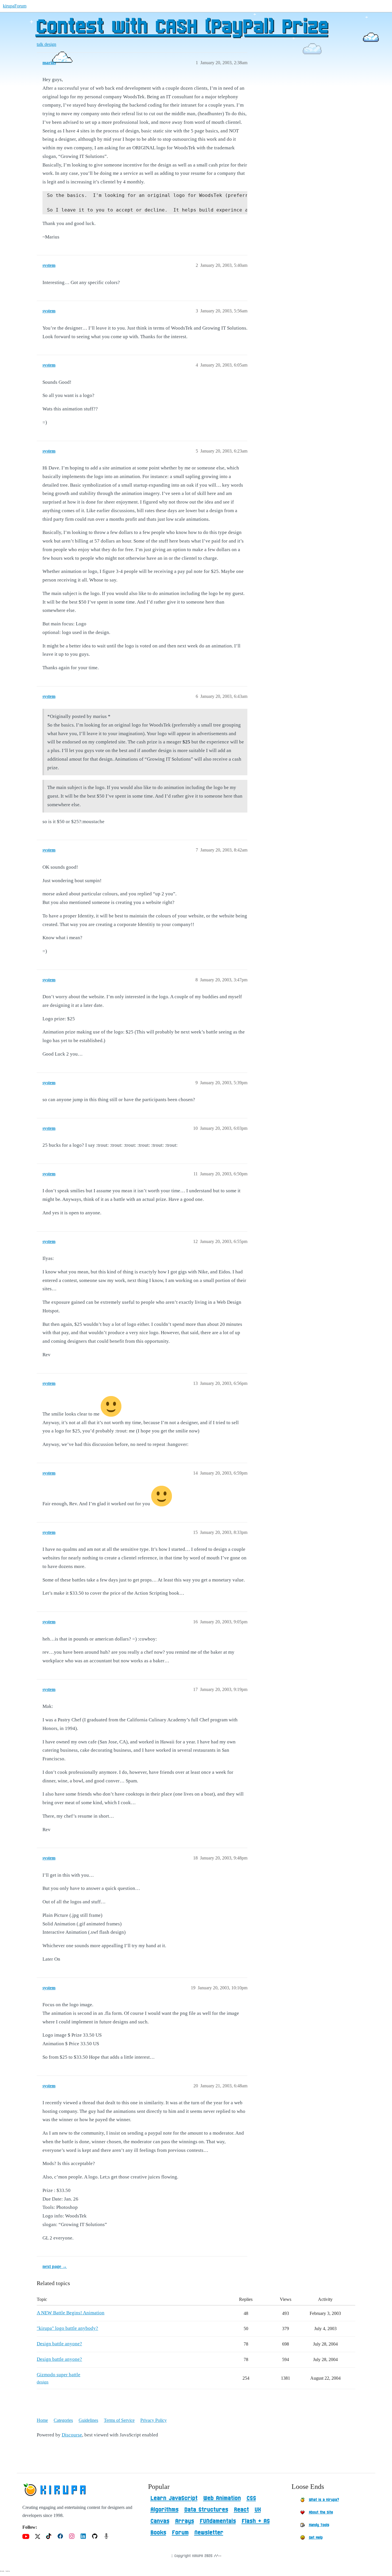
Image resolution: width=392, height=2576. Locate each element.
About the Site (321, 2512)
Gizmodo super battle (59, 2375)
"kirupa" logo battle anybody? (67, 2328)
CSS (251, 2498)
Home (42, 2420)
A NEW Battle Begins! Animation (71, 2313)
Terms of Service (119, 2420)
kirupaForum (15, 6)
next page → (55, 2266)
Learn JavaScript (174, 2498)
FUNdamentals (218, 2521)
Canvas (160, 2521)
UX (258, 2510)
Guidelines (88, 2420)
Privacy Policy (154, 2420)
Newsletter (209, 2533)
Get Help (316, 2538)
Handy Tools (319, 2525)
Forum (180, 2533)
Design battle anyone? (59, 2344)
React (241, 2510)
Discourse (72, 2435)
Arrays (185, 2521)
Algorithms (164, 2510)
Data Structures (206, 2510)
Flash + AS (256, 2521)
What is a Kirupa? (324, 2500)
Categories (63, 2420)
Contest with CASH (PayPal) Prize (182, 27)
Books (158, 2533)
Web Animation (222, 2498)
